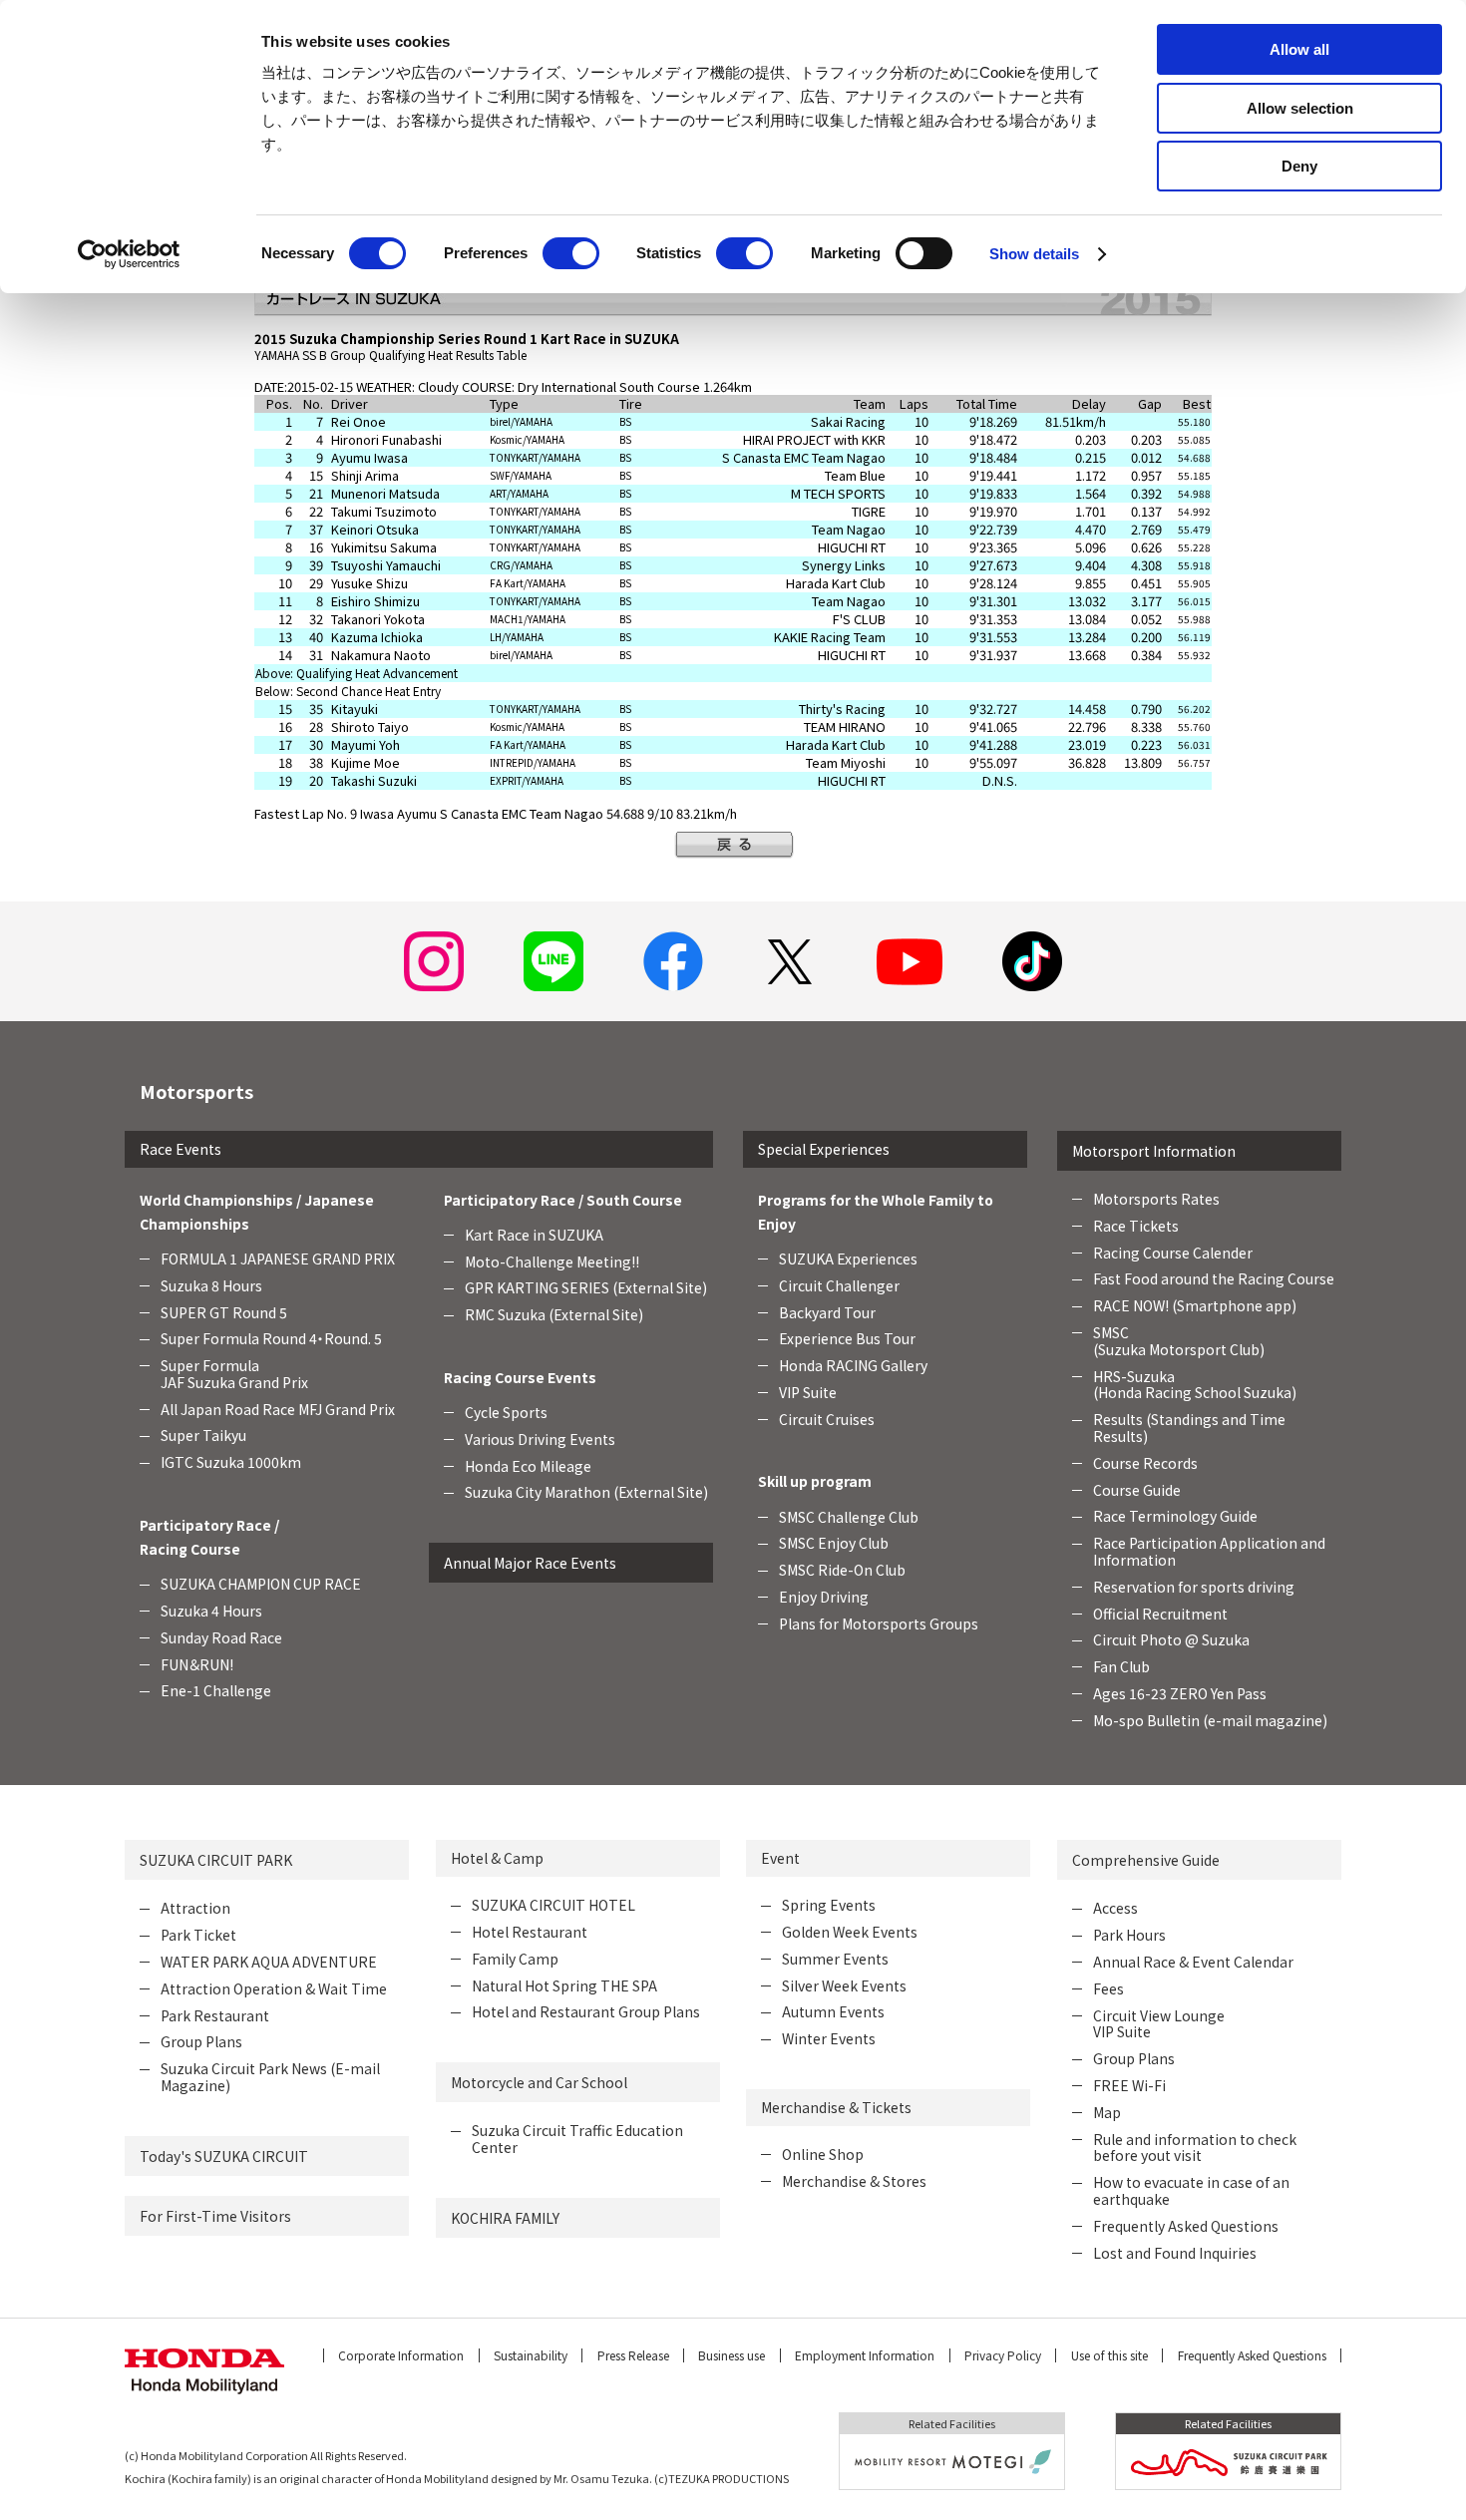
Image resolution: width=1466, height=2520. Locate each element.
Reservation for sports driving (1194, 1587)
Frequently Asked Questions (1186, 2226)
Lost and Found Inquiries (1175, 2253)
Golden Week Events (850, 1932)
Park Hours (1129, 1935)
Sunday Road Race (221, 1637)
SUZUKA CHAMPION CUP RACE (261, 1584)
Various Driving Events (540, 1439)
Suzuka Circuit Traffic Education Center (577, 2139)
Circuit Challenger (839, 1285)
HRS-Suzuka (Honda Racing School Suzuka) (1195, 1385)
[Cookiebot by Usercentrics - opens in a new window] (129, 254)
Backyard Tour (827, 1312)
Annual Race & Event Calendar (1193, 1962)
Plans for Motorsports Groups (879, 1623)
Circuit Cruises (827, 1419)
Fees (1108, 1988)
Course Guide (1137, 1490)
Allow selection (1300, 108)
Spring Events (829, 1905)
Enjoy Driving (824, 1597)
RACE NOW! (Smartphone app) (1195, 1305)
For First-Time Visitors (215, 2216)
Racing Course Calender (1173, 1253)
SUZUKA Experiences (848, 1259)
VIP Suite (808, 1392)
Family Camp (515, 1959)
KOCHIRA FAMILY (505, 2218)
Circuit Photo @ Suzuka (1171, 1639)
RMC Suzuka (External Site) (554, 1314)
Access (1115, 1908)
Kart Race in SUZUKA (534, 1235)
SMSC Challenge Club (849, 1517)
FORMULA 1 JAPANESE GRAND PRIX (278, 1259)
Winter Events (829, 2038)
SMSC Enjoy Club (834, 1543)
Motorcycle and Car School (539, 2082)
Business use (732, 2355)
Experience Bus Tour (847, 1338)
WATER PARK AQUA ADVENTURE (269, 1962)
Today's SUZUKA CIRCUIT (224, 2156)
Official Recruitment (1160, 1614)
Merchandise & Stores (854, 2181)
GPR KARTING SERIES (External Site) (586, 1287)
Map (1107, 2112)
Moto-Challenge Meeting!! (552, 1261)
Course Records (1145, 1463)
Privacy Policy (1003, 2355)
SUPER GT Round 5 (224, 1312)
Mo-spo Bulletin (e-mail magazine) (1210, 1720)
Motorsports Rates (1156, 1199)
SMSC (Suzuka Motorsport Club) (1179, 1341)
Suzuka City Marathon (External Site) (586, 1492)
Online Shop (823, 2154)
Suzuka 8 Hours (211, 1285)
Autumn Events (833, 2011)
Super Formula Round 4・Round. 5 (271, 1338)
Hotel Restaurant (530, 1932)
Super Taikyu (203, 1435)
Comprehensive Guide (1146, 1860)
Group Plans (201, 2041)
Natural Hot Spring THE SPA (564, 1985)
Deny (1299, 166)
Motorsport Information (1154, 1151)
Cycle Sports (506, 1412)
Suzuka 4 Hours (211, 1611)
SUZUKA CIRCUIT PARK (216, 1860)
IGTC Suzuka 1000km (231, 1462)
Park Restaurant (215, 2015)
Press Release (633, 2355)
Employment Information (865, 2355)
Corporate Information (401, 2355)
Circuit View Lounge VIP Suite (1159, 2024)
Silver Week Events (844, 1985)
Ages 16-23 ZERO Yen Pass (1180, 1693)
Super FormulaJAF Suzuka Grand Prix (234, 1374)
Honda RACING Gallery (853, 1365)
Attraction (195, 1908)
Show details (1034, 254)
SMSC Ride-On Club (842, 1570)
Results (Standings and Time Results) (1189, 1428)
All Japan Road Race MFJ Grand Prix (278, 1409)
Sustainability (531, 2355)
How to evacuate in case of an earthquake (1191, 2190)
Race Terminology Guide (1175, 1516)
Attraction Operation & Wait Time (274, 1988)
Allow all (1299, 49)
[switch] (571, 253)
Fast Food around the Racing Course (1214, 1278)
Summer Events (835, 1959)
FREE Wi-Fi (1129, 2085)
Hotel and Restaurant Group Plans (586, 2011)
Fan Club (1121, 1666)
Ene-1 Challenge (216, 1690)
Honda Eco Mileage (528, 1466)
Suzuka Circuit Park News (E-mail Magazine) (270, 2077)
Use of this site (1109, 2355)
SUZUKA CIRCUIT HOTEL (553, 1905)
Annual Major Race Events (530, 1563)
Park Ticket (198, 1935)
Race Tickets (1136, 1226)
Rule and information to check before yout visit (1195, 2148)
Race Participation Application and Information (1209, 1551)
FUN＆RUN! (197, 1664)
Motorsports (196, 1091)
